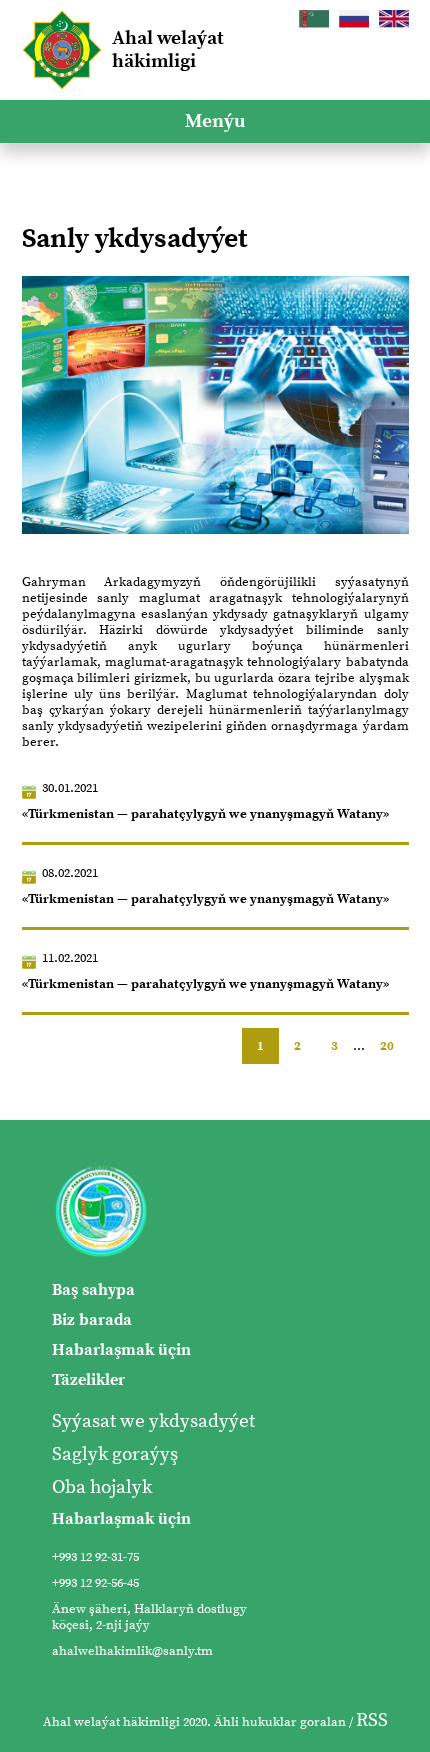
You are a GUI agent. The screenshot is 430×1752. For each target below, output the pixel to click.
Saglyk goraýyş (115, 1454)
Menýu (215, 121)
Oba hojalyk (102, 1487)
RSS (372, 1720)
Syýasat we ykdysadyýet (153, 1421)
